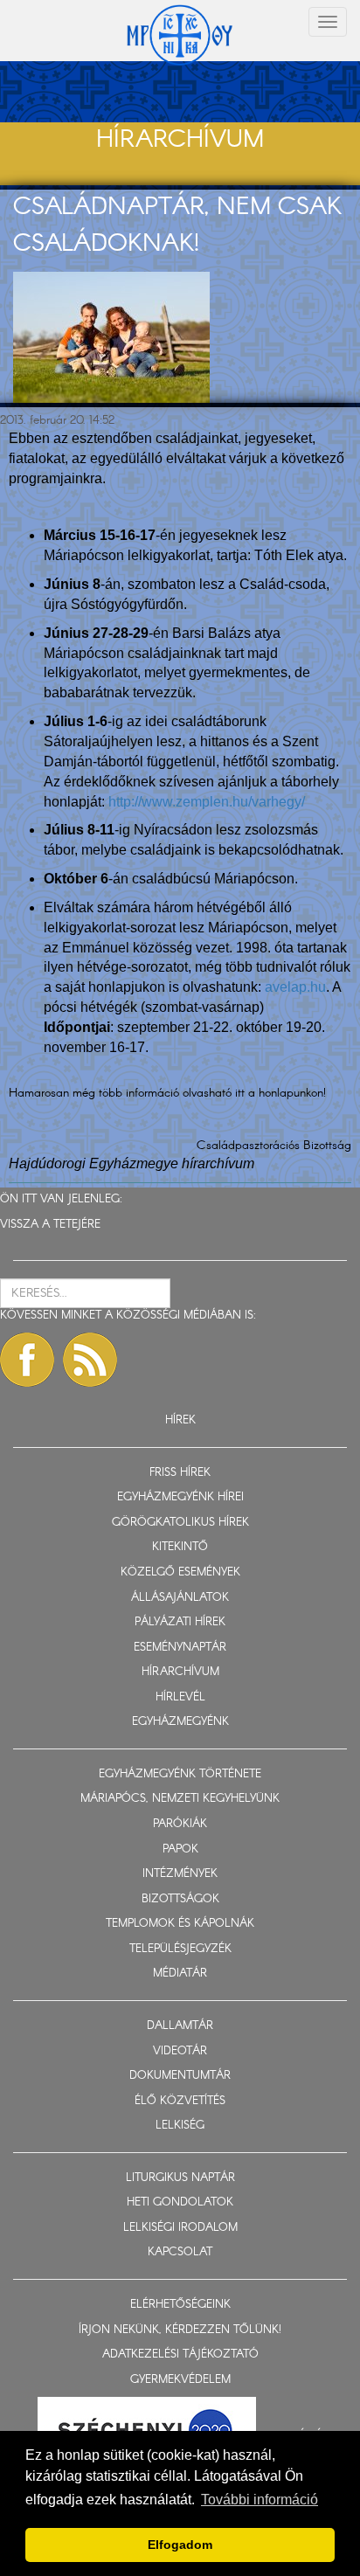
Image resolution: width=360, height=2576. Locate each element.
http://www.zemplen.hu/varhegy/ (207, 802)
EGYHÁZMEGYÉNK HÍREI (180, 1497)
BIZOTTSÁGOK (180, 1899)
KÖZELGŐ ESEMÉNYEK (180, 1572)
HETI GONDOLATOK (180, 2202)
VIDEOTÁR (180, 2051)
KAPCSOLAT (180, 2252)
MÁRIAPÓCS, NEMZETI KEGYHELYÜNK (180, 1799)
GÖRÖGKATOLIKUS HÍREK (180, 1523)
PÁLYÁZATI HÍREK (180, 1622)
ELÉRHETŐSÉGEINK (180, 2305)
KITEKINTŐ (180, 1547)
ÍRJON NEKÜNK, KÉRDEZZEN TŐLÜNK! (180, 2330)
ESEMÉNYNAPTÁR (180, 1648)
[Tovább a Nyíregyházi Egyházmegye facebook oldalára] (27, 1360)
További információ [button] (260, 2500)
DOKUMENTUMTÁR (180, 2076)
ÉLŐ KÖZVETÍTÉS (180, 2101)
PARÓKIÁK (180, 1824)
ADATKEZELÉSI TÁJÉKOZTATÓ (180, 2354)
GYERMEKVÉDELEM (180, 2380)
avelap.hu (295, 987)
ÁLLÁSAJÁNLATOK (180, 1598)
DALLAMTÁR (180, 2026)
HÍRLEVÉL (180, 1697)
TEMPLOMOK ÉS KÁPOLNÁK (180, 1924)
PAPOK (180, 1849)
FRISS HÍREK (180, 1473)
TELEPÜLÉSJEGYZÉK (180, 1949)
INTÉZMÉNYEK (180, 1874)
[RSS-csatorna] (90, 1360)
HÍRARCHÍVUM (180, 1672)
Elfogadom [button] (180, 2545)
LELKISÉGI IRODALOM (180, 2228)
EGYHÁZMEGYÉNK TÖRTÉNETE (180, 1774)
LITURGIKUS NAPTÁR (180, 2178)
